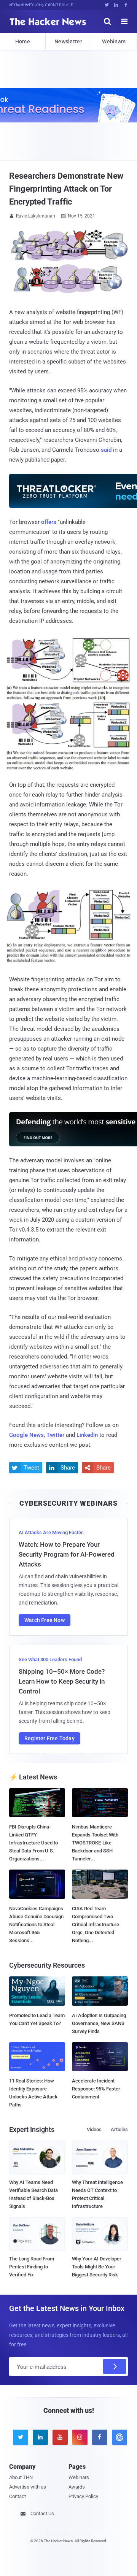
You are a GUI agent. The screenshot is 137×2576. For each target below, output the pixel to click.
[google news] (118, 2437)
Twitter (55, 1435)
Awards (77, 2487)
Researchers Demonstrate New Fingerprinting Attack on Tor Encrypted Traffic (66, 189)
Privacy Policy (83, 2496)
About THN (21, 2477)
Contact (18, 2496)
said (106, 450)
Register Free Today (49, 1738)
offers (49, 522)
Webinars (114, 41)
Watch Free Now (45, 1620)
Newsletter (68, 41)
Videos (94, 2129)
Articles (119, 2129)
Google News (26, 1435)
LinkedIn (87, 1435)
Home (23, 41)
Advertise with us (28, 2487)
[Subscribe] (115, 2366)
